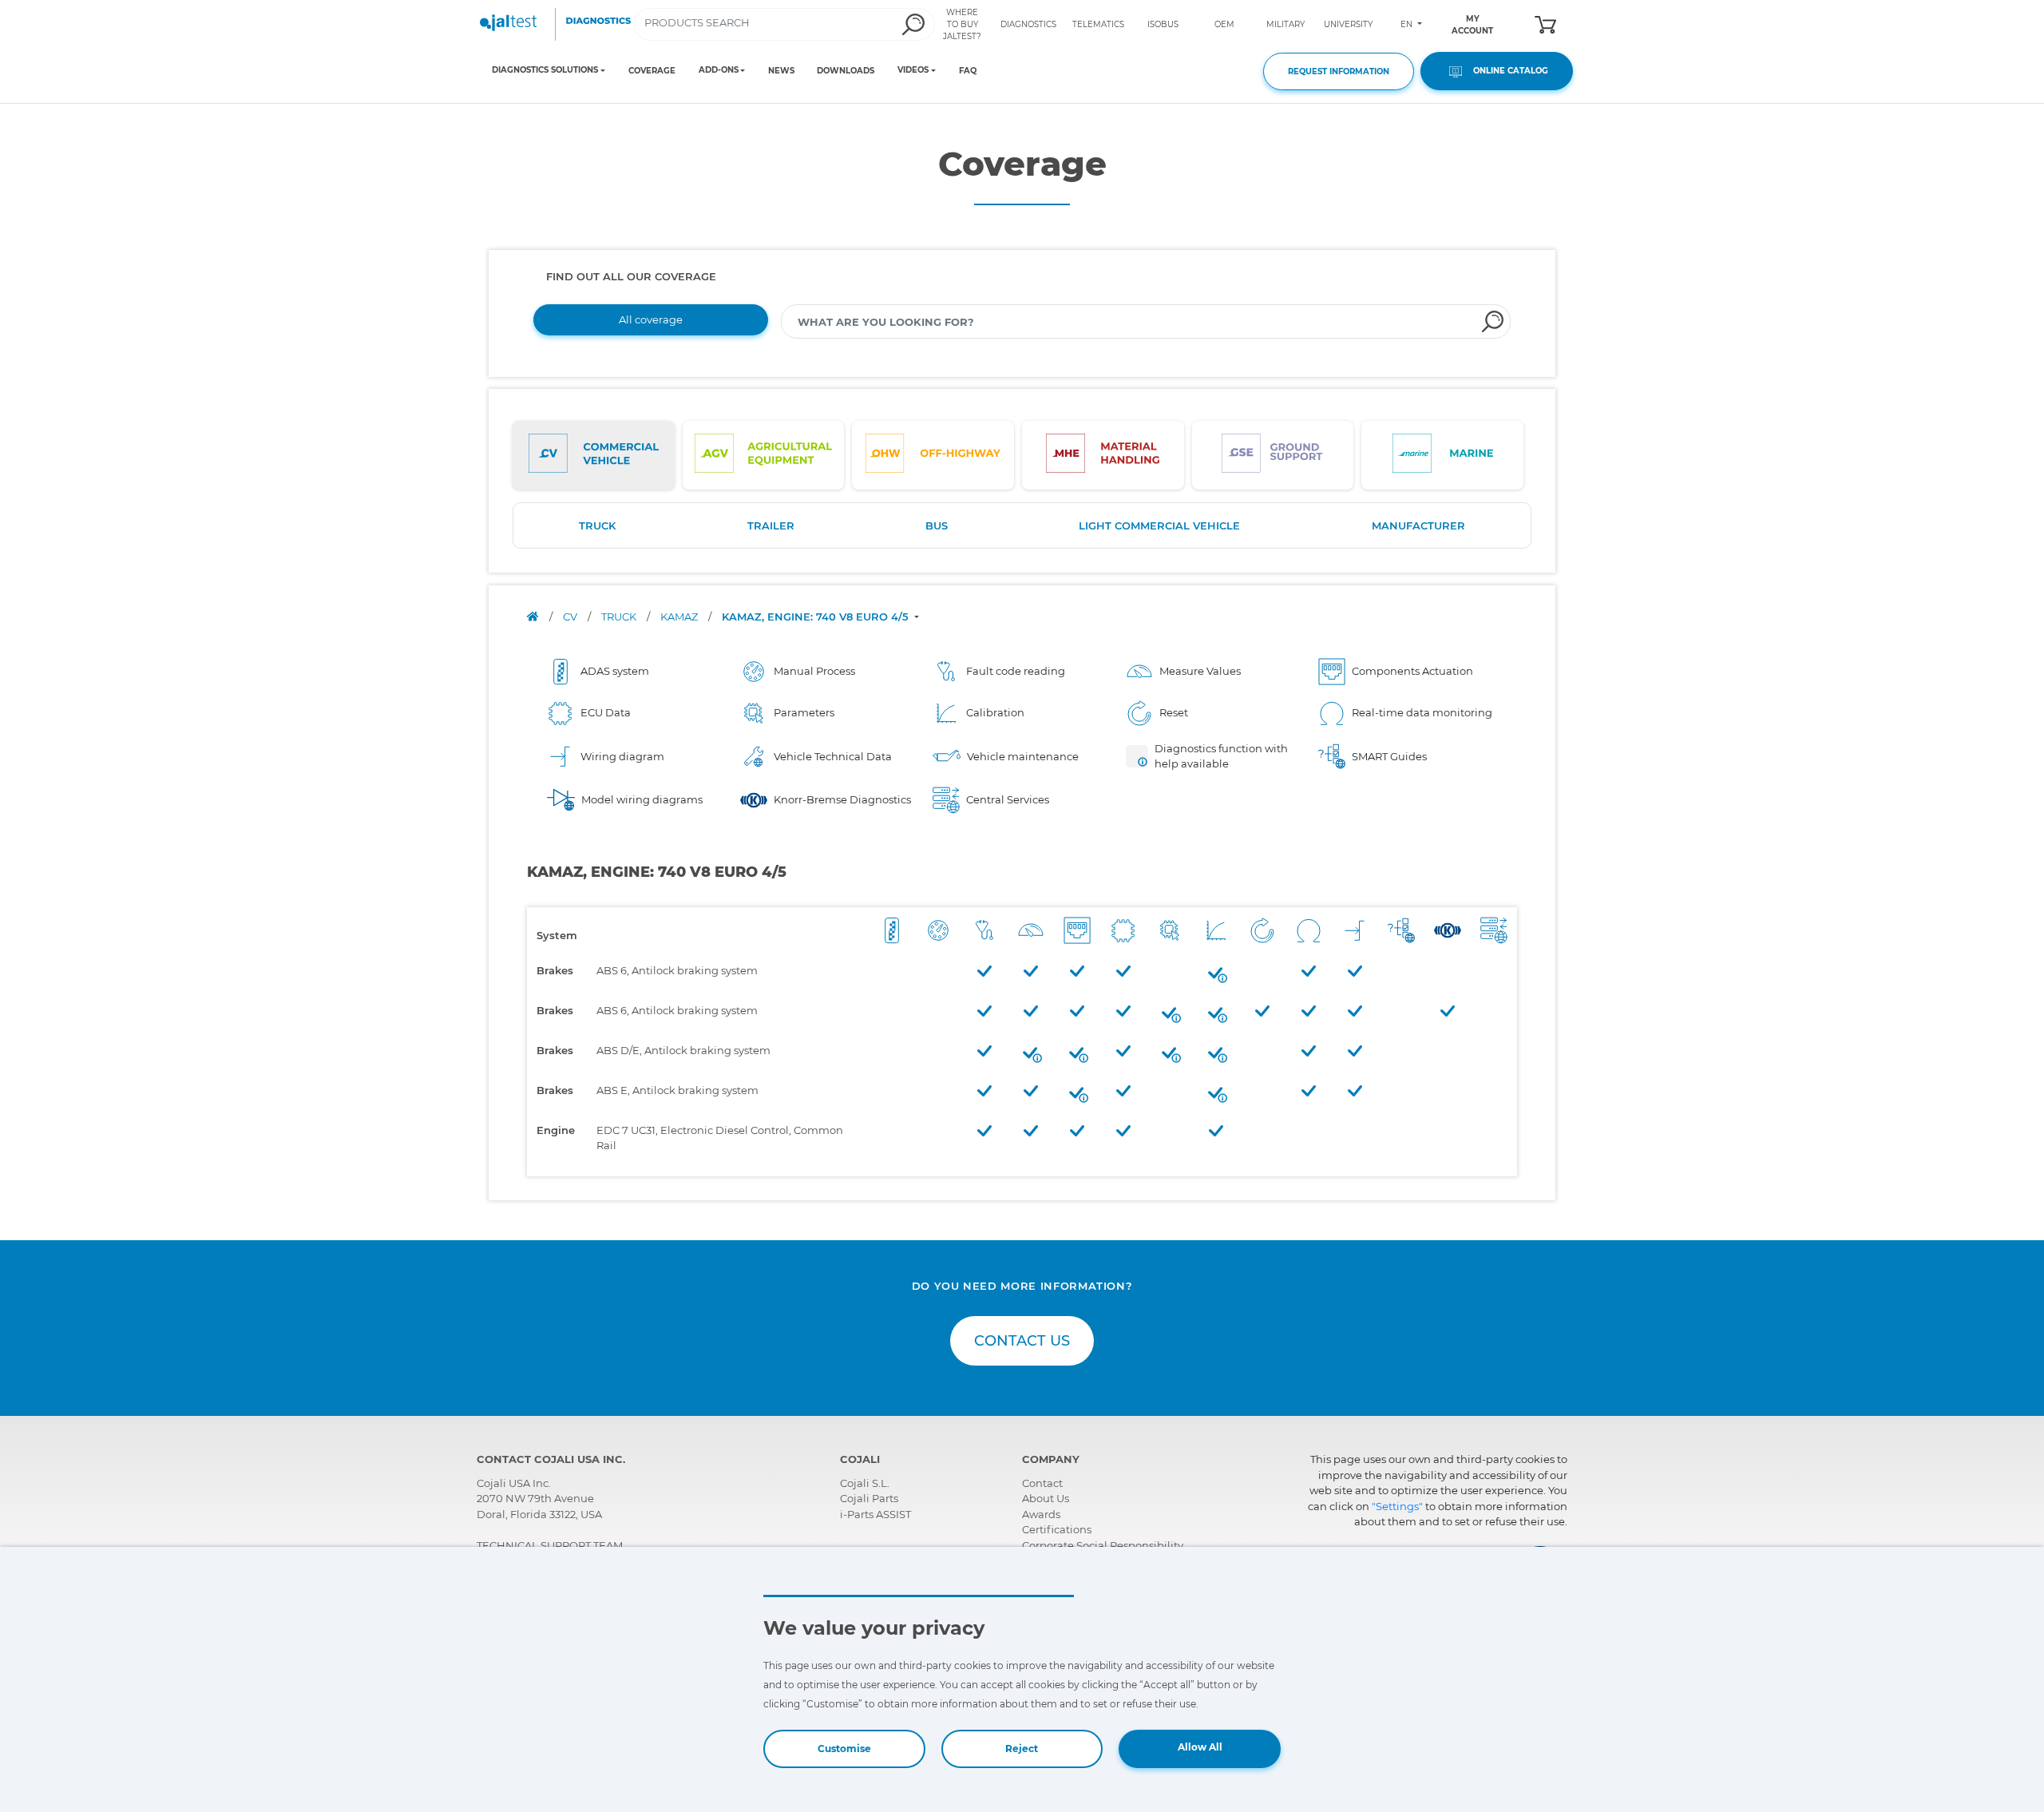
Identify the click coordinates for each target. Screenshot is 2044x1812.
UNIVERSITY (1348, 24)
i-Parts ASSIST (875, 1514)
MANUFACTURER (1418, 525)
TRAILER (771, 525)
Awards (1041, 1514)
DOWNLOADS (846, 71)
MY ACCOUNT (1472, 25)
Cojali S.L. (865, 1483)
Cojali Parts (869, 1498)
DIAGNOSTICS (1028, 24)
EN (1408, 24)
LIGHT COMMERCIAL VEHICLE (1159, 525)
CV (571, 617)
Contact (1042, 1483)
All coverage (651, 319)
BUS (937, 525)
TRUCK (597, 525)
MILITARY (1285, 24)
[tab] (594, 455)
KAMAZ (680, 617)
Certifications (1057, 1529)
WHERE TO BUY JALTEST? (962, 24)
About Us (1046, 1498)
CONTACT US (1022, 1341)
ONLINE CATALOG (1507, 71)
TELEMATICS (1098, 24)
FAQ (968, 71)
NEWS (781, 71)
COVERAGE (652, 71)
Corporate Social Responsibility (1103, 1545)
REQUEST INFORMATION (1339, 71)
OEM (1224, 24)
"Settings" (1397, 1506)
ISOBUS (1163, 24)
